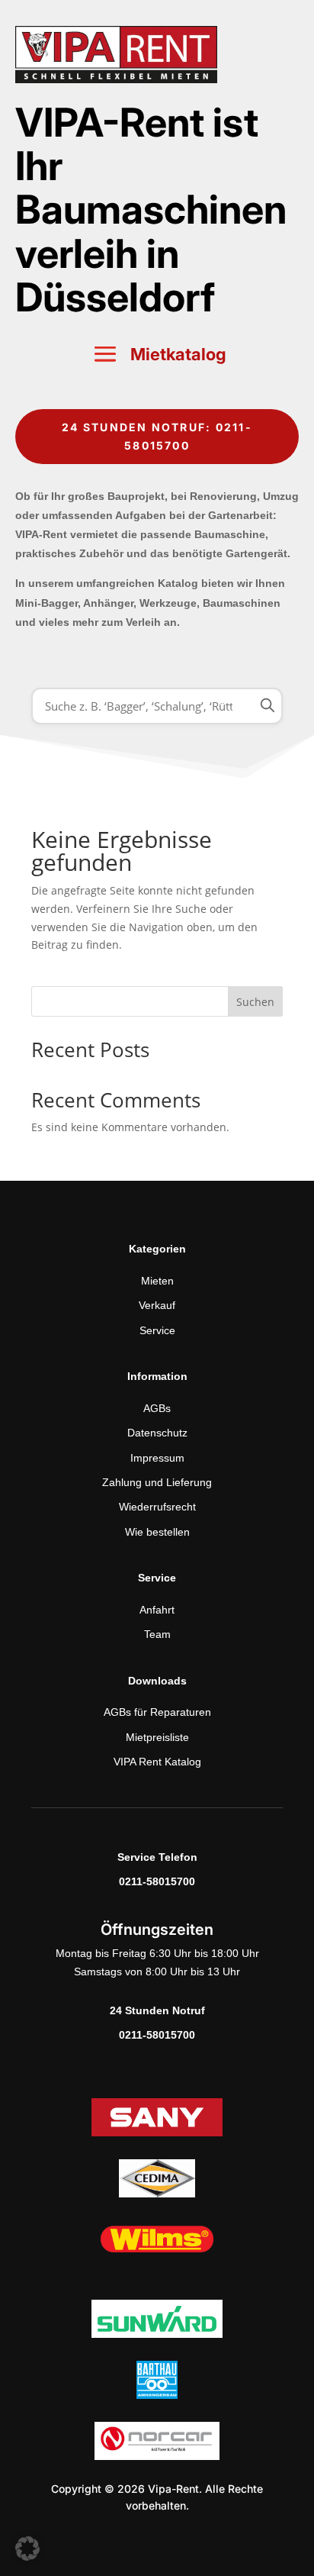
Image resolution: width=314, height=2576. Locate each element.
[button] (27, 2549)
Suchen (255, 1002)
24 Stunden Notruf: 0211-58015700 (157, 436)
